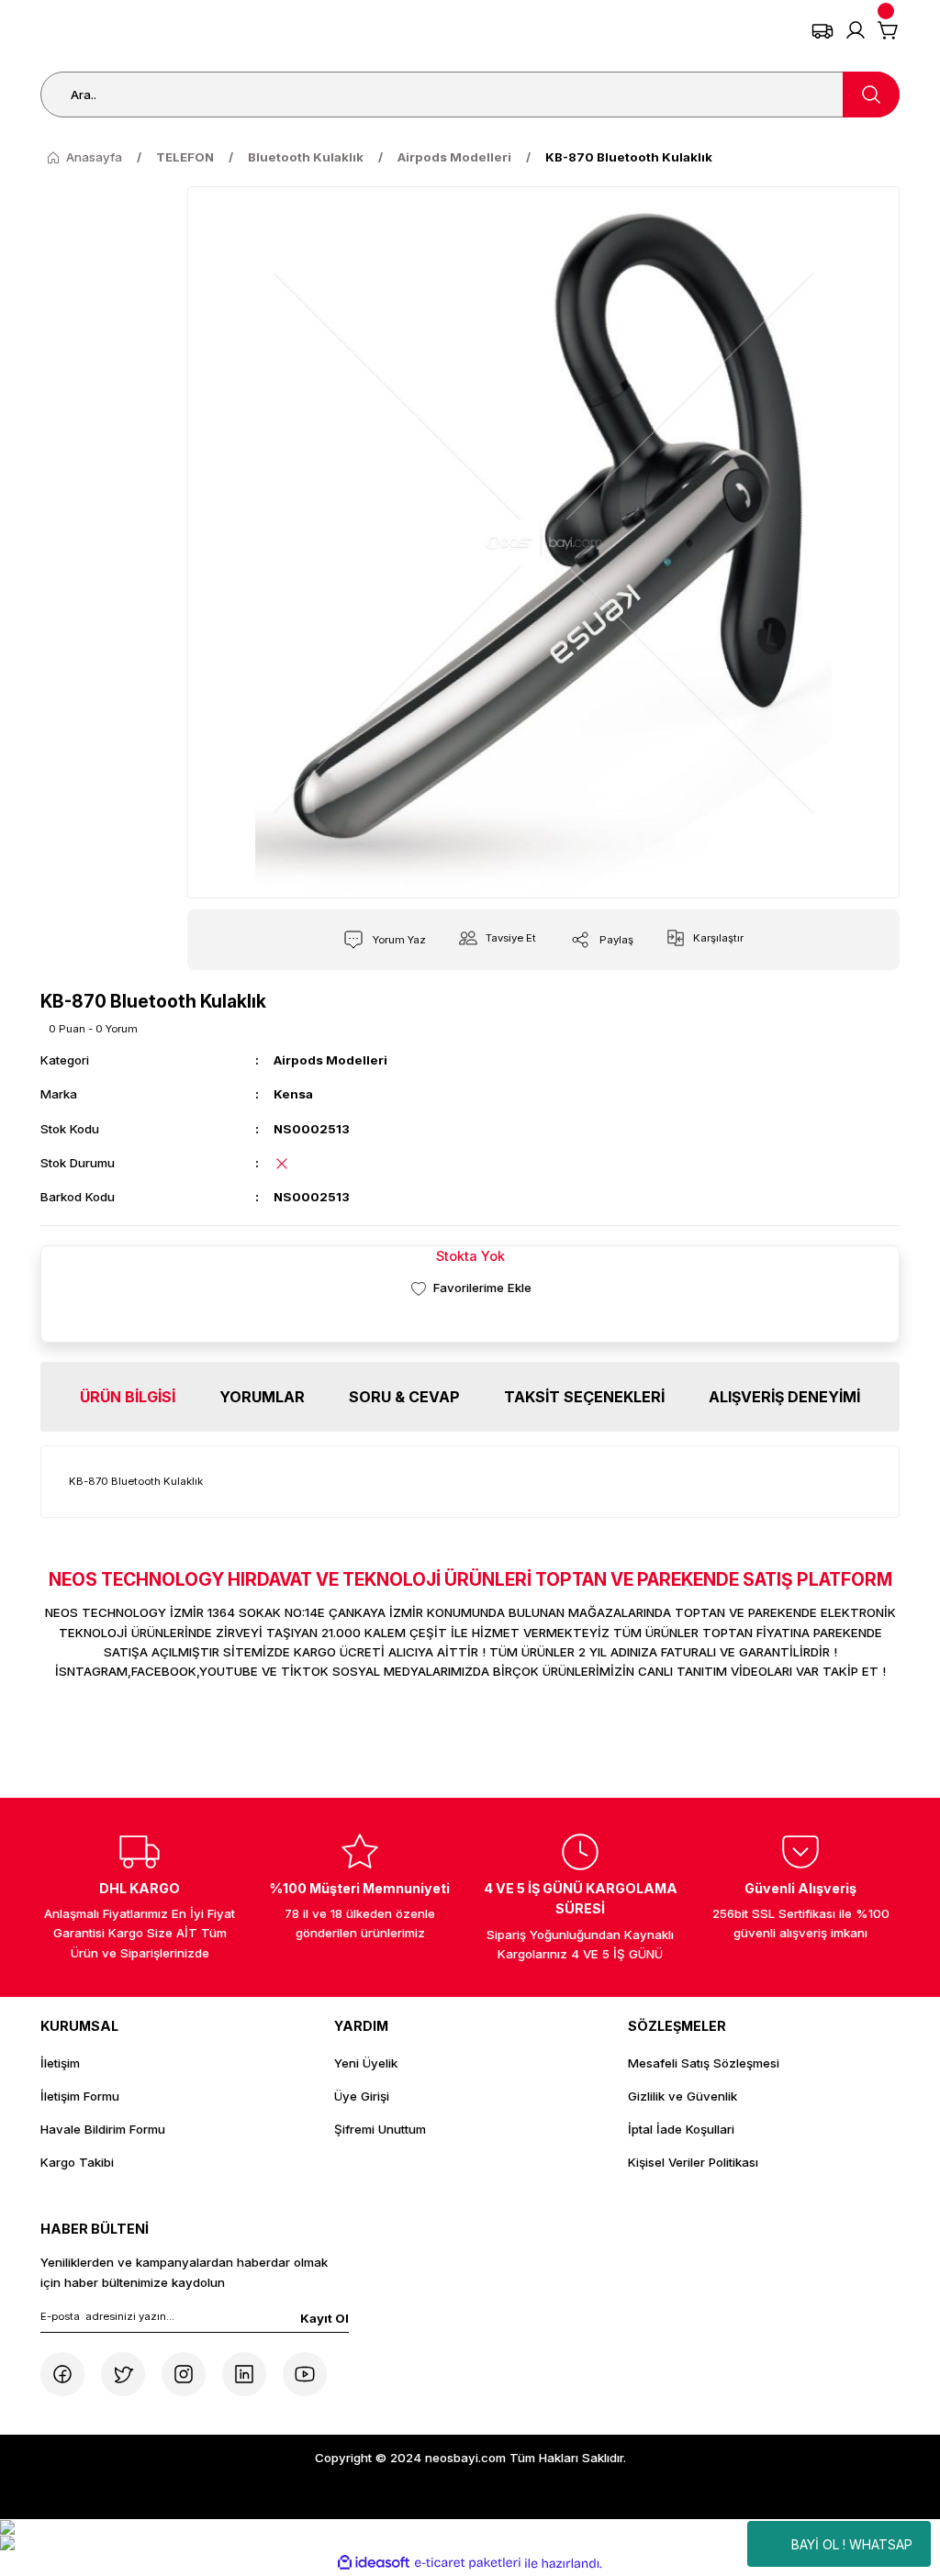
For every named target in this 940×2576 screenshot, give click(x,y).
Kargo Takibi (77, 2162)
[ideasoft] (374, 2563)
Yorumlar (262, 1397)
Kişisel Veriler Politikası (693, 2162)
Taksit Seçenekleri (584, 1397)
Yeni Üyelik (366, 2063)
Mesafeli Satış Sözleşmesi (704, 2063)
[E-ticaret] (468, 2564)
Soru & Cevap (404, 1397)
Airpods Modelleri (330, 1060)
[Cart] (889, 30)
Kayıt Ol (325, 2318)
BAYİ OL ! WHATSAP (852, 2544)
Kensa (293, 1094)
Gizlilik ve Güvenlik (683, 2096)
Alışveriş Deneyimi (784, 1397)
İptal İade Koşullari (681, 2129)
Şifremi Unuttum (380, 2129)
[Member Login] (856, 30)
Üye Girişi (362, 2096)
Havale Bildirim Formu (103, 2129)
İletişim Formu (80, 2096)
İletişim (60, 2063)
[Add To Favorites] (470, 1288)
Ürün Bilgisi (128, 1397)
